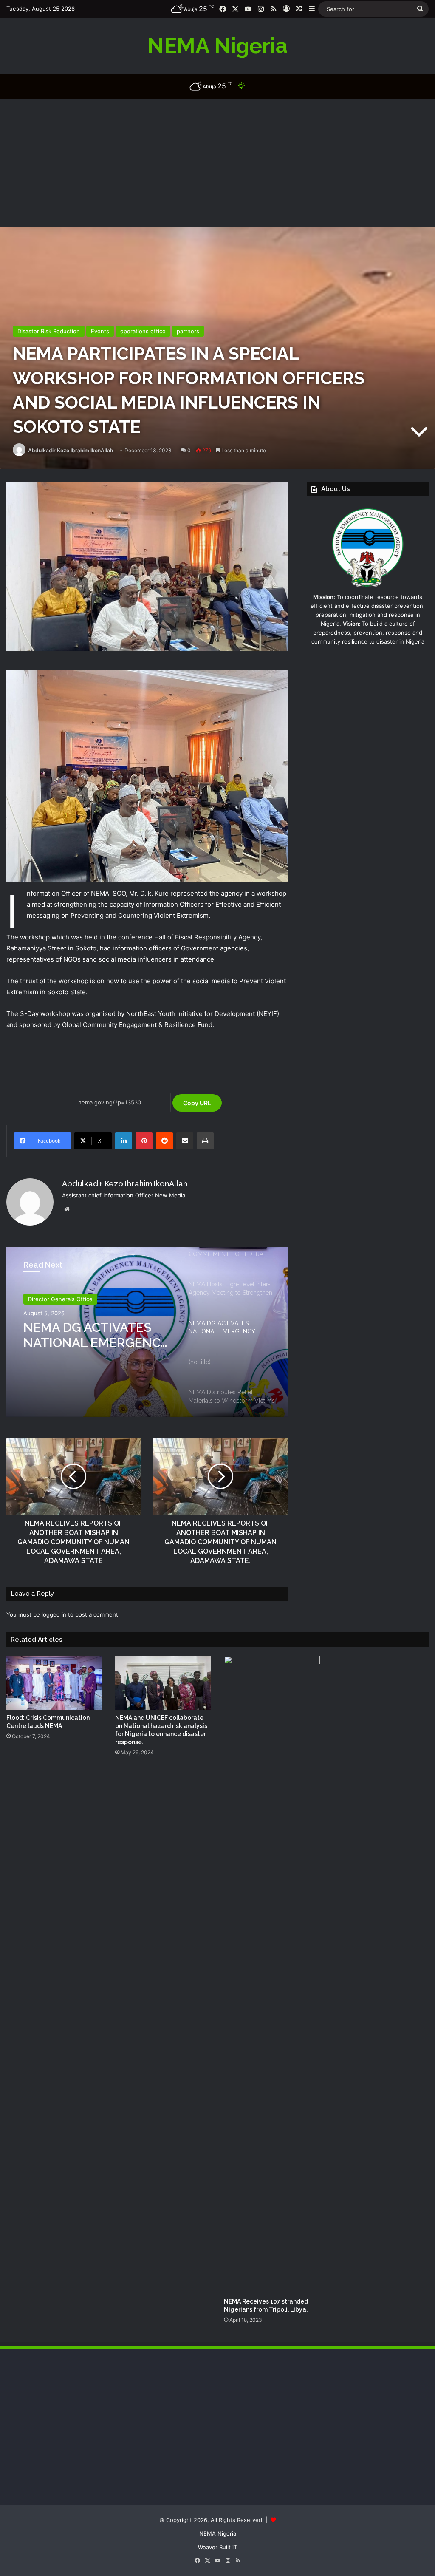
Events (100, 331)
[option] (147, 1332)
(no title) (51, 1327)
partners (188, 331)
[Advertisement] (217, 163)
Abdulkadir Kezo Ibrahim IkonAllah (71, 450)
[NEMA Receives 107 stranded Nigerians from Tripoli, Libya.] (272, 1975)
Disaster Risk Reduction (49, 331)
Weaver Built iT (217, 2547)
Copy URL (197, 1103)
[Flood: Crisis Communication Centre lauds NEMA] (54, 1683)
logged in (54, 1614)
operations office (143, 331)
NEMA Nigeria (218, 2533)
